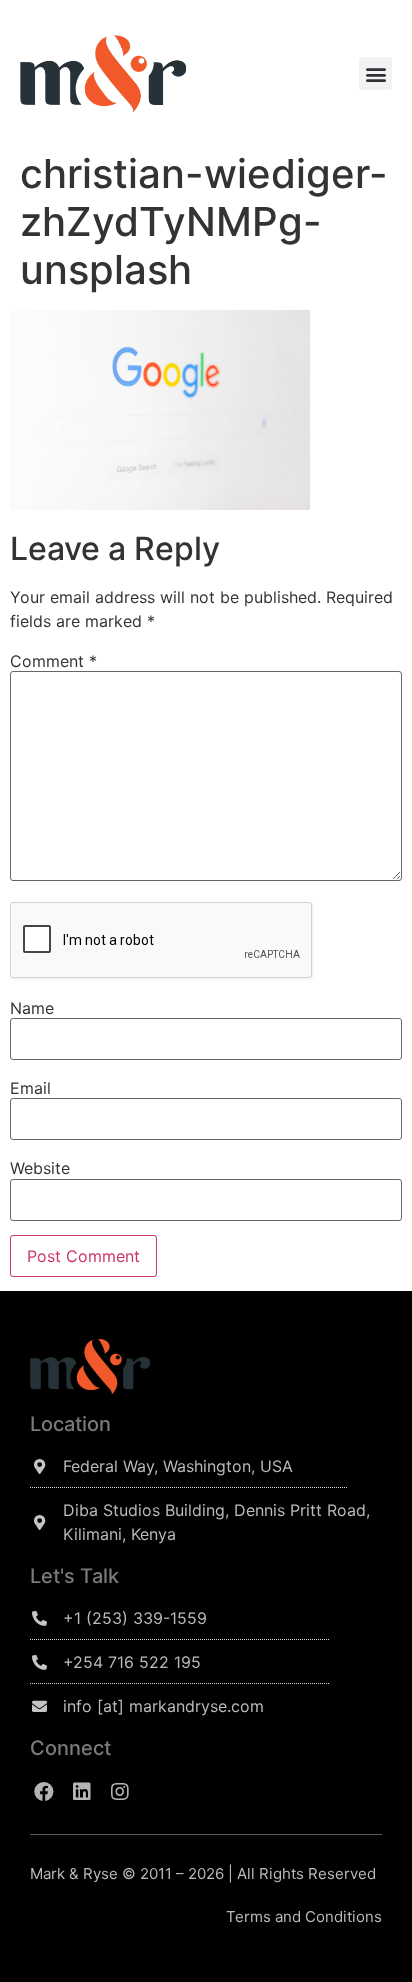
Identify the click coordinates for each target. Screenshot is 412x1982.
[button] (375, 73)
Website (40, 1168)
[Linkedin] (82, 1792)
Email (30, 1088)
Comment (53, 661)
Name (32, 1008)
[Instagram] (120, 1792)
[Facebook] (44, 1792)
